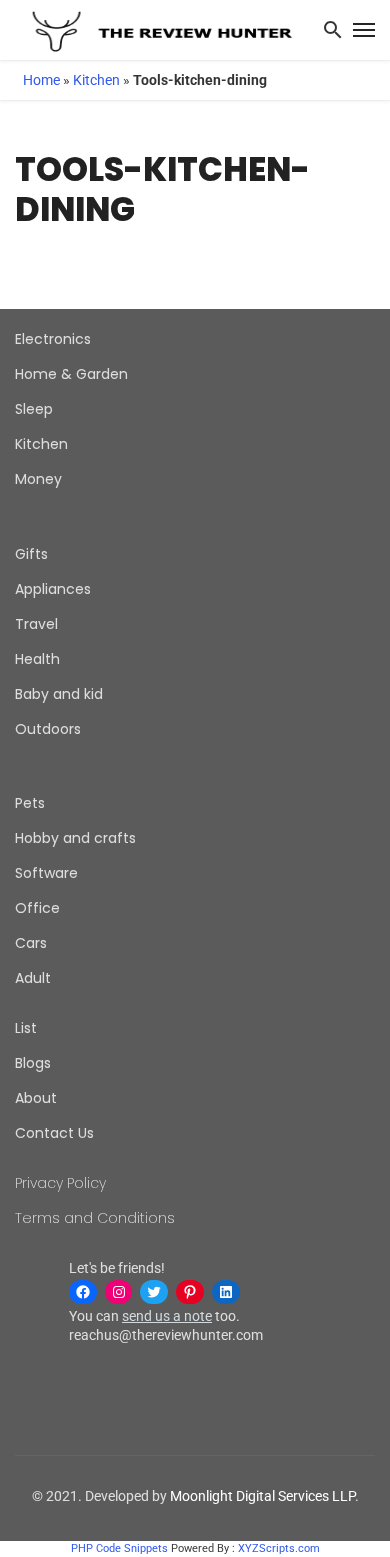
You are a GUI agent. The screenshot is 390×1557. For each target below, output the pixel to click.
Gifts (31, 554)
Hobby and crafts (75, 838)
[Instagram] (119, 1292)
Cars (31, 943)
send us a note (167, 1316)
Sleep (34, 409)
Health (37, 659)
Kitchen (96, 80)
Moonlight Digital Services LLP (262, 1496)
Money (38, 479)
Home (41, 80)
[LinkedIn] (226, 1292)
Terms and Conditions (95, 1218)
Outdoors (48, 729)
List (26, 1028)
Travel (36, 624)
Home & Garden (71, 374)
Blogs (33, 1063)
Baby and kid (59, 694)
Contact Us (54, 1133)
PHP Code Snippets (119, 1548)
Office (37, 908)
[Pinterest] (190, 1292)
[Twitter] (154, 1292)
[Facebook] (83, 1292)
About (36, 1098)
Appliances (53, 589)
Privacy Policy (60, 1183)
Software (46, 873)
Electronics (53, 339)
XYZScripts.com (279, 1548)
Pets (30, 803)
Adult (33, 978)
